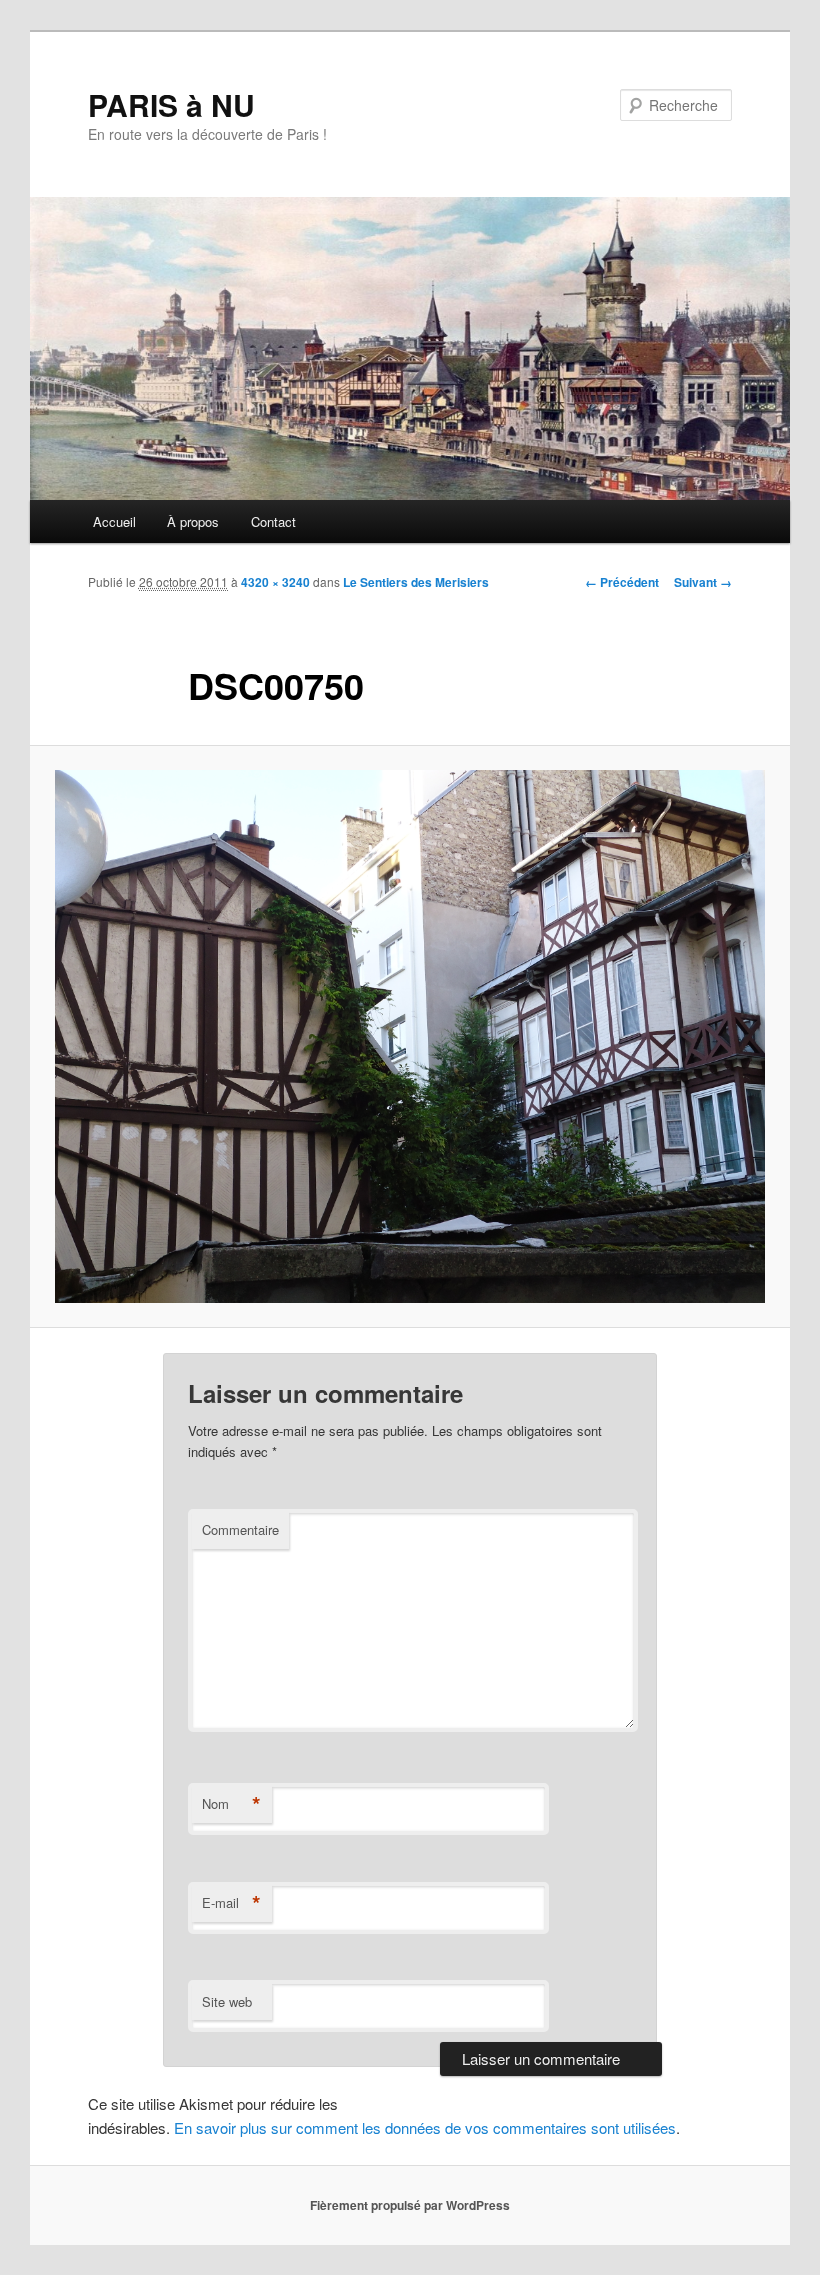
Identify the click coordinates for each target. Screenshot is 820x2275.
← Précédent (622, 582)
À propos (193, 521)
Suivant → (703, 582)
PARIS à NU (171, 104)
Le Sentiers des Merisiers (416, 582)
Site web (227, 2001)
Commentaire (240, 1529)
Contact (273, 521)
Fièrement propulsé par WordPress (410, 2205)
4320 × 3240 (275, 582)
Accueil (114, 521)
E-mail (231, 1903)
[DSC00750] (410, 1036)
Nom (231, 1804)
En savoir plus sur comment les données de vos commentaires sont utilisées (425, 2127)
